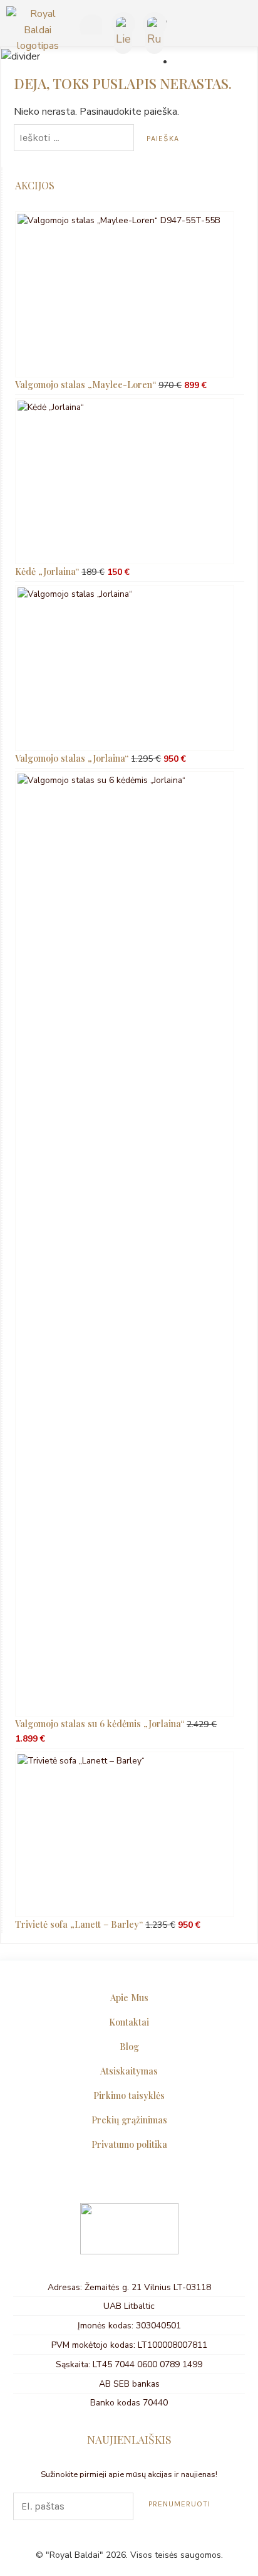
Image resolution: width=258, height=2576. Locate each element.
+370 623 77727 (89, 26)
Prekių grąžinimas (129, 2120)
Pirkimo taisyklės (129, 2095)
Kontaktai (129, 2022)
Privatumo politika (129, 2144)
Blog (129, 2046)
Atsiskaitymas (129, 2071)
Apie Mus (129, 1997)
